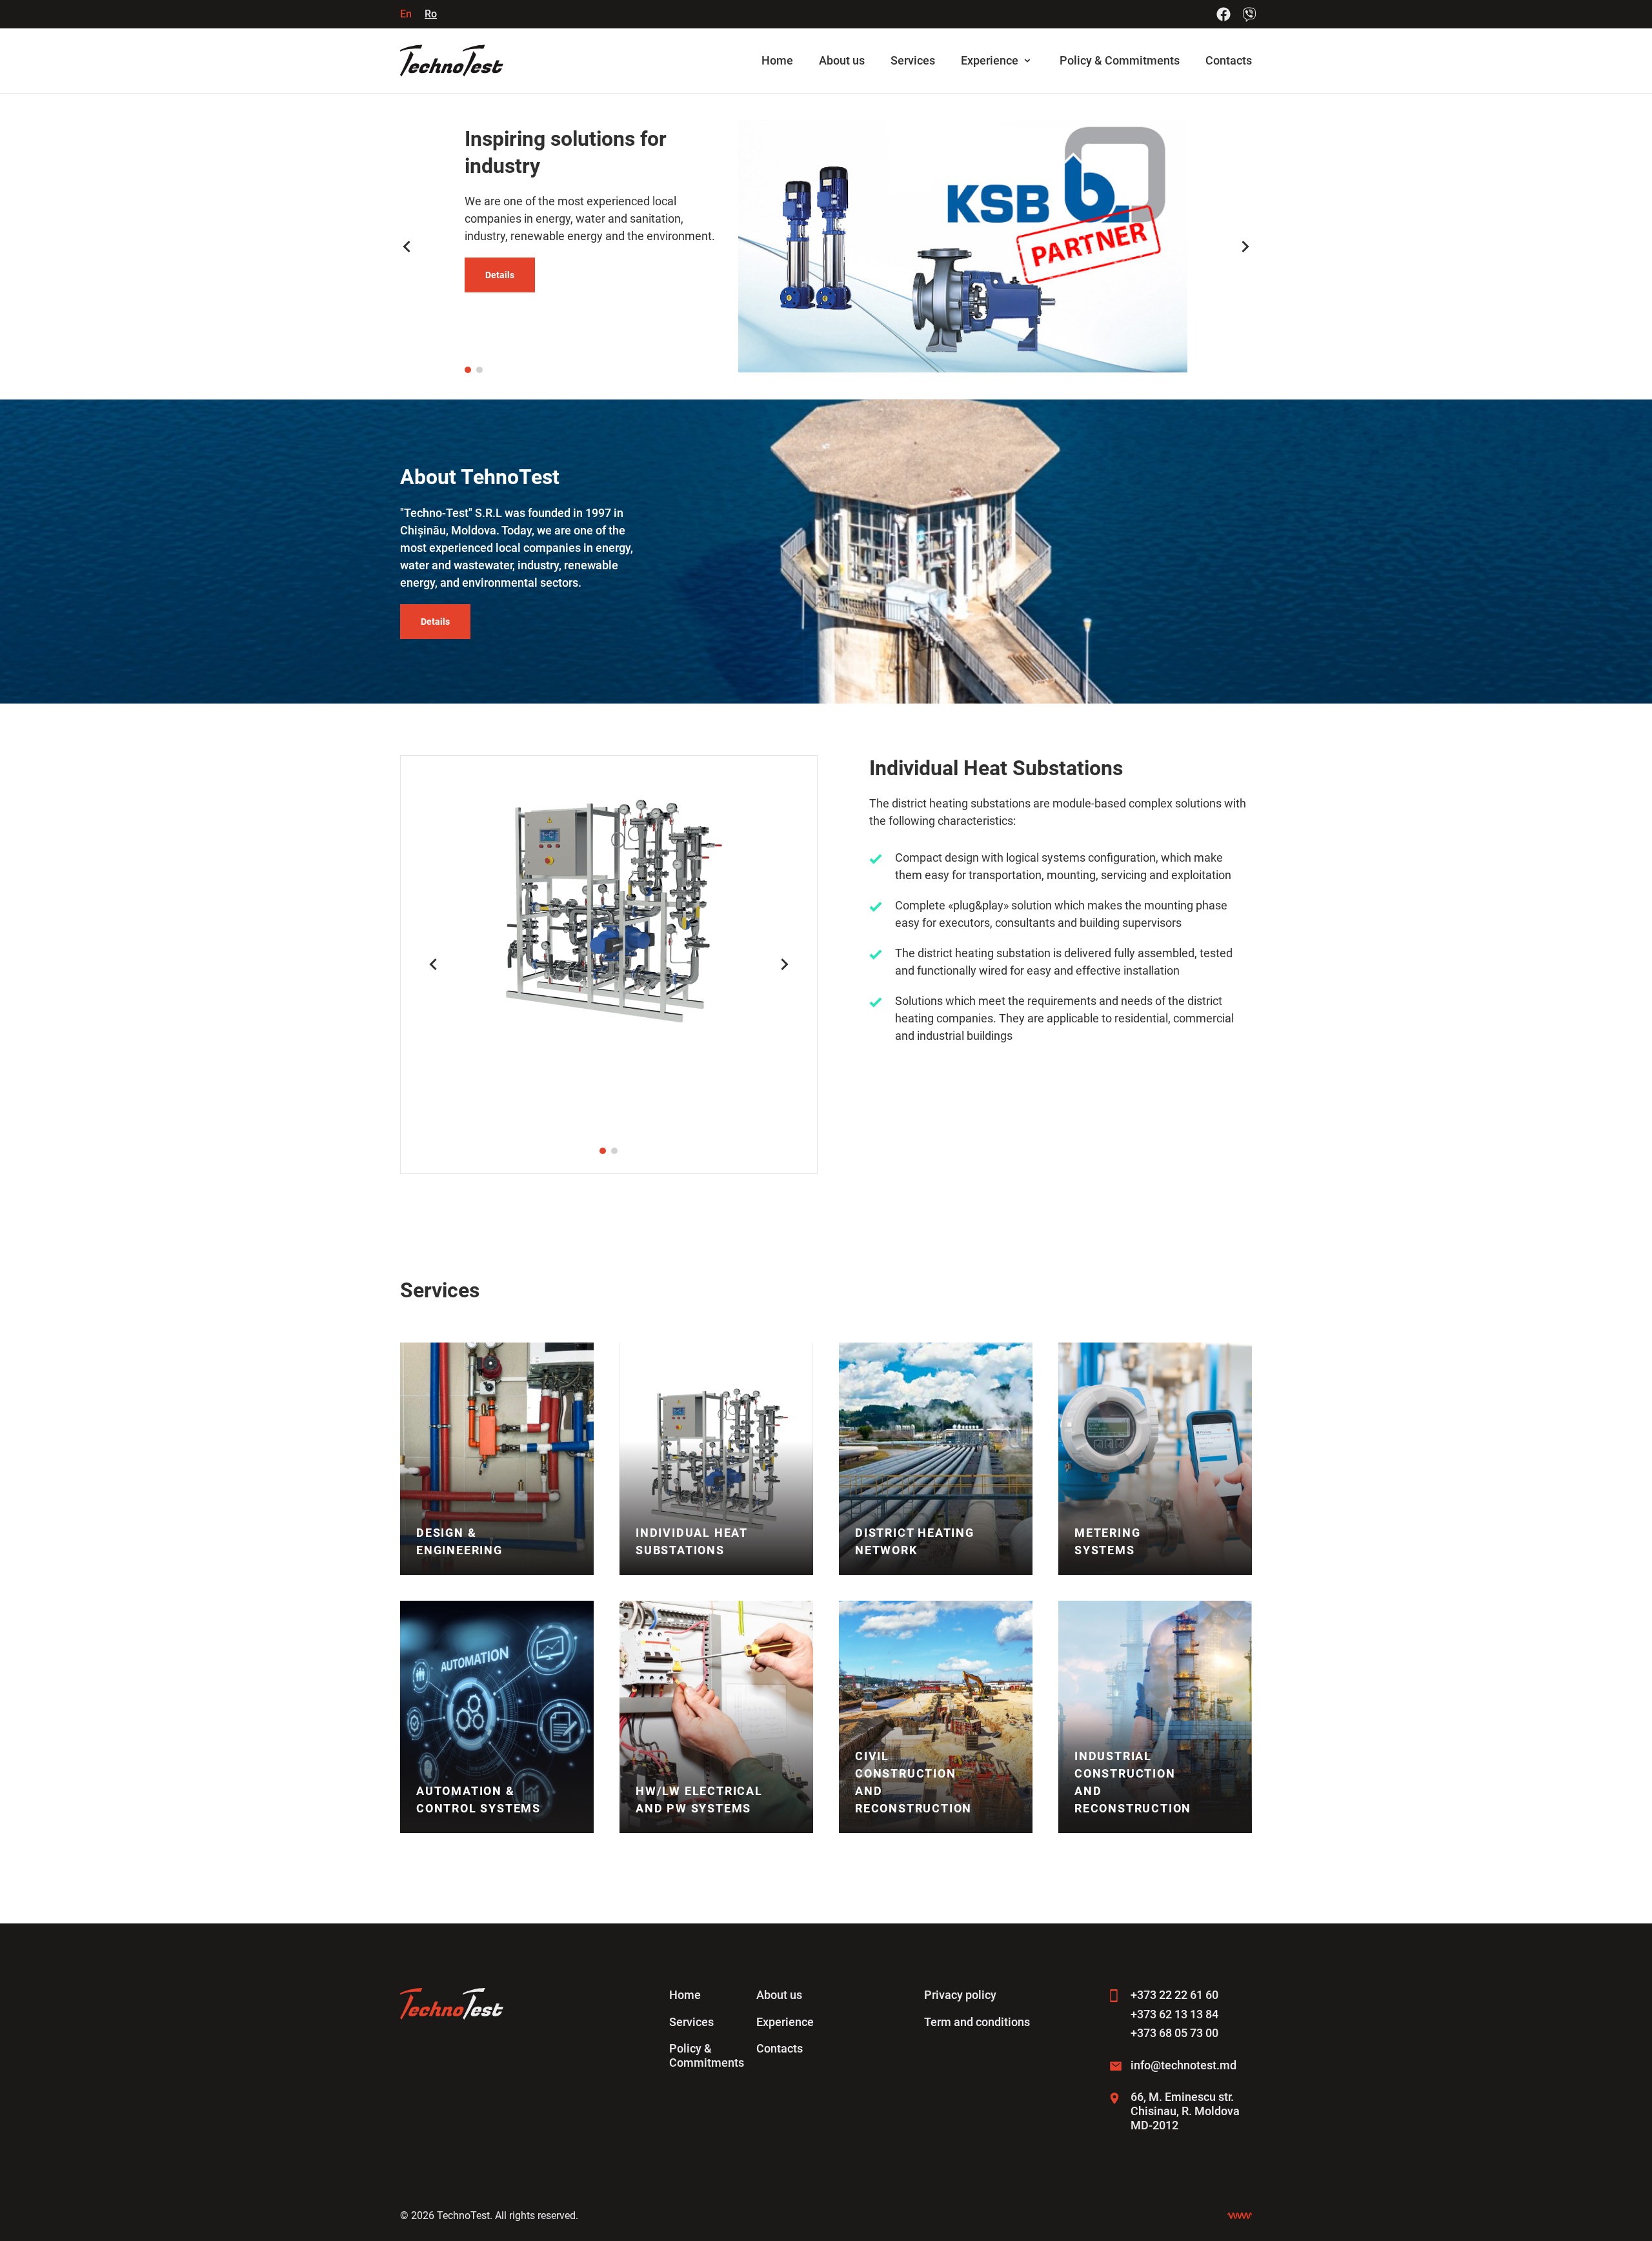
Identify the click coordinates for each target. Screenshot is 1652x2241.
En (406, 14)
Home (777, 60)
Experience (990, 60)
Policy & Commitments (1120, 60)
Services (913, 60)
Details (500, 275)
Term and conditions (977, 2022)
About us (842, 60)
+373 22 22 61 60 (1174, 1995)
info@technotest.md (1184, 2065)
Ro (431, 14)
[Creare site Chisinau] (1240, 2216)
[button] (468, 370)
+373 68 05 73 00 (1174, 2033)
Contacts (1229, 60)
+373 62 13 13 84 (1174, 2014)
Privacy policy (960, 1995)
